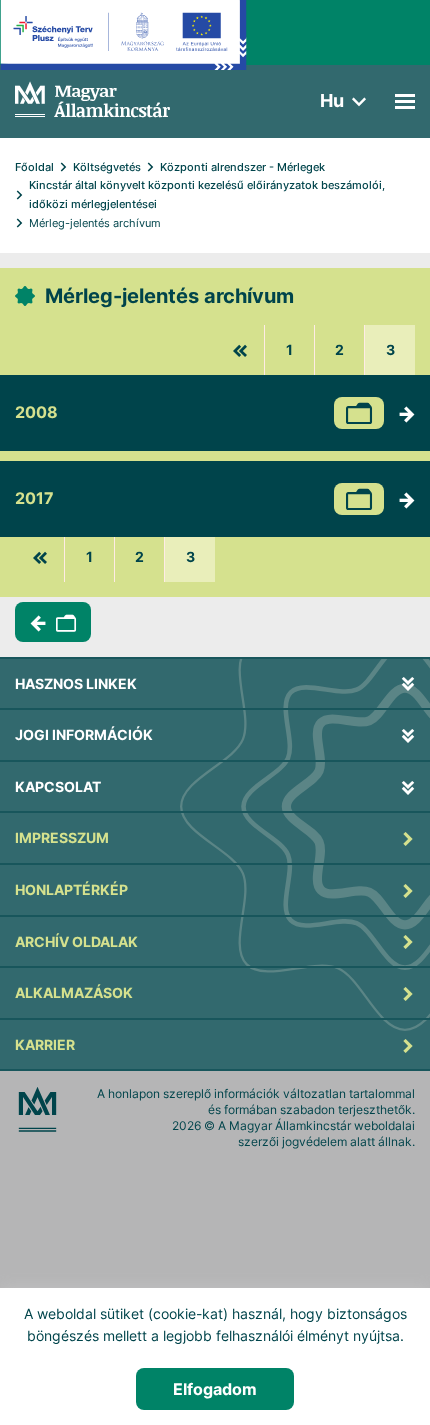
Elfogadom (215, 1389)
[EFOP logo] (123, 50)
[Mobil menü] (405, 101)
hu (332, 100)
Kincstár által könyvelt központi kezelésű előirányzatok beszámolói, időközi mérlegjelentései (208, 194)
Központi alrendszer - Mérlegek (242, 167)
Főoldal (34, 167)
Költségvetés (107, 167)
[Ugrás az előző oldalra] (240, 350)
